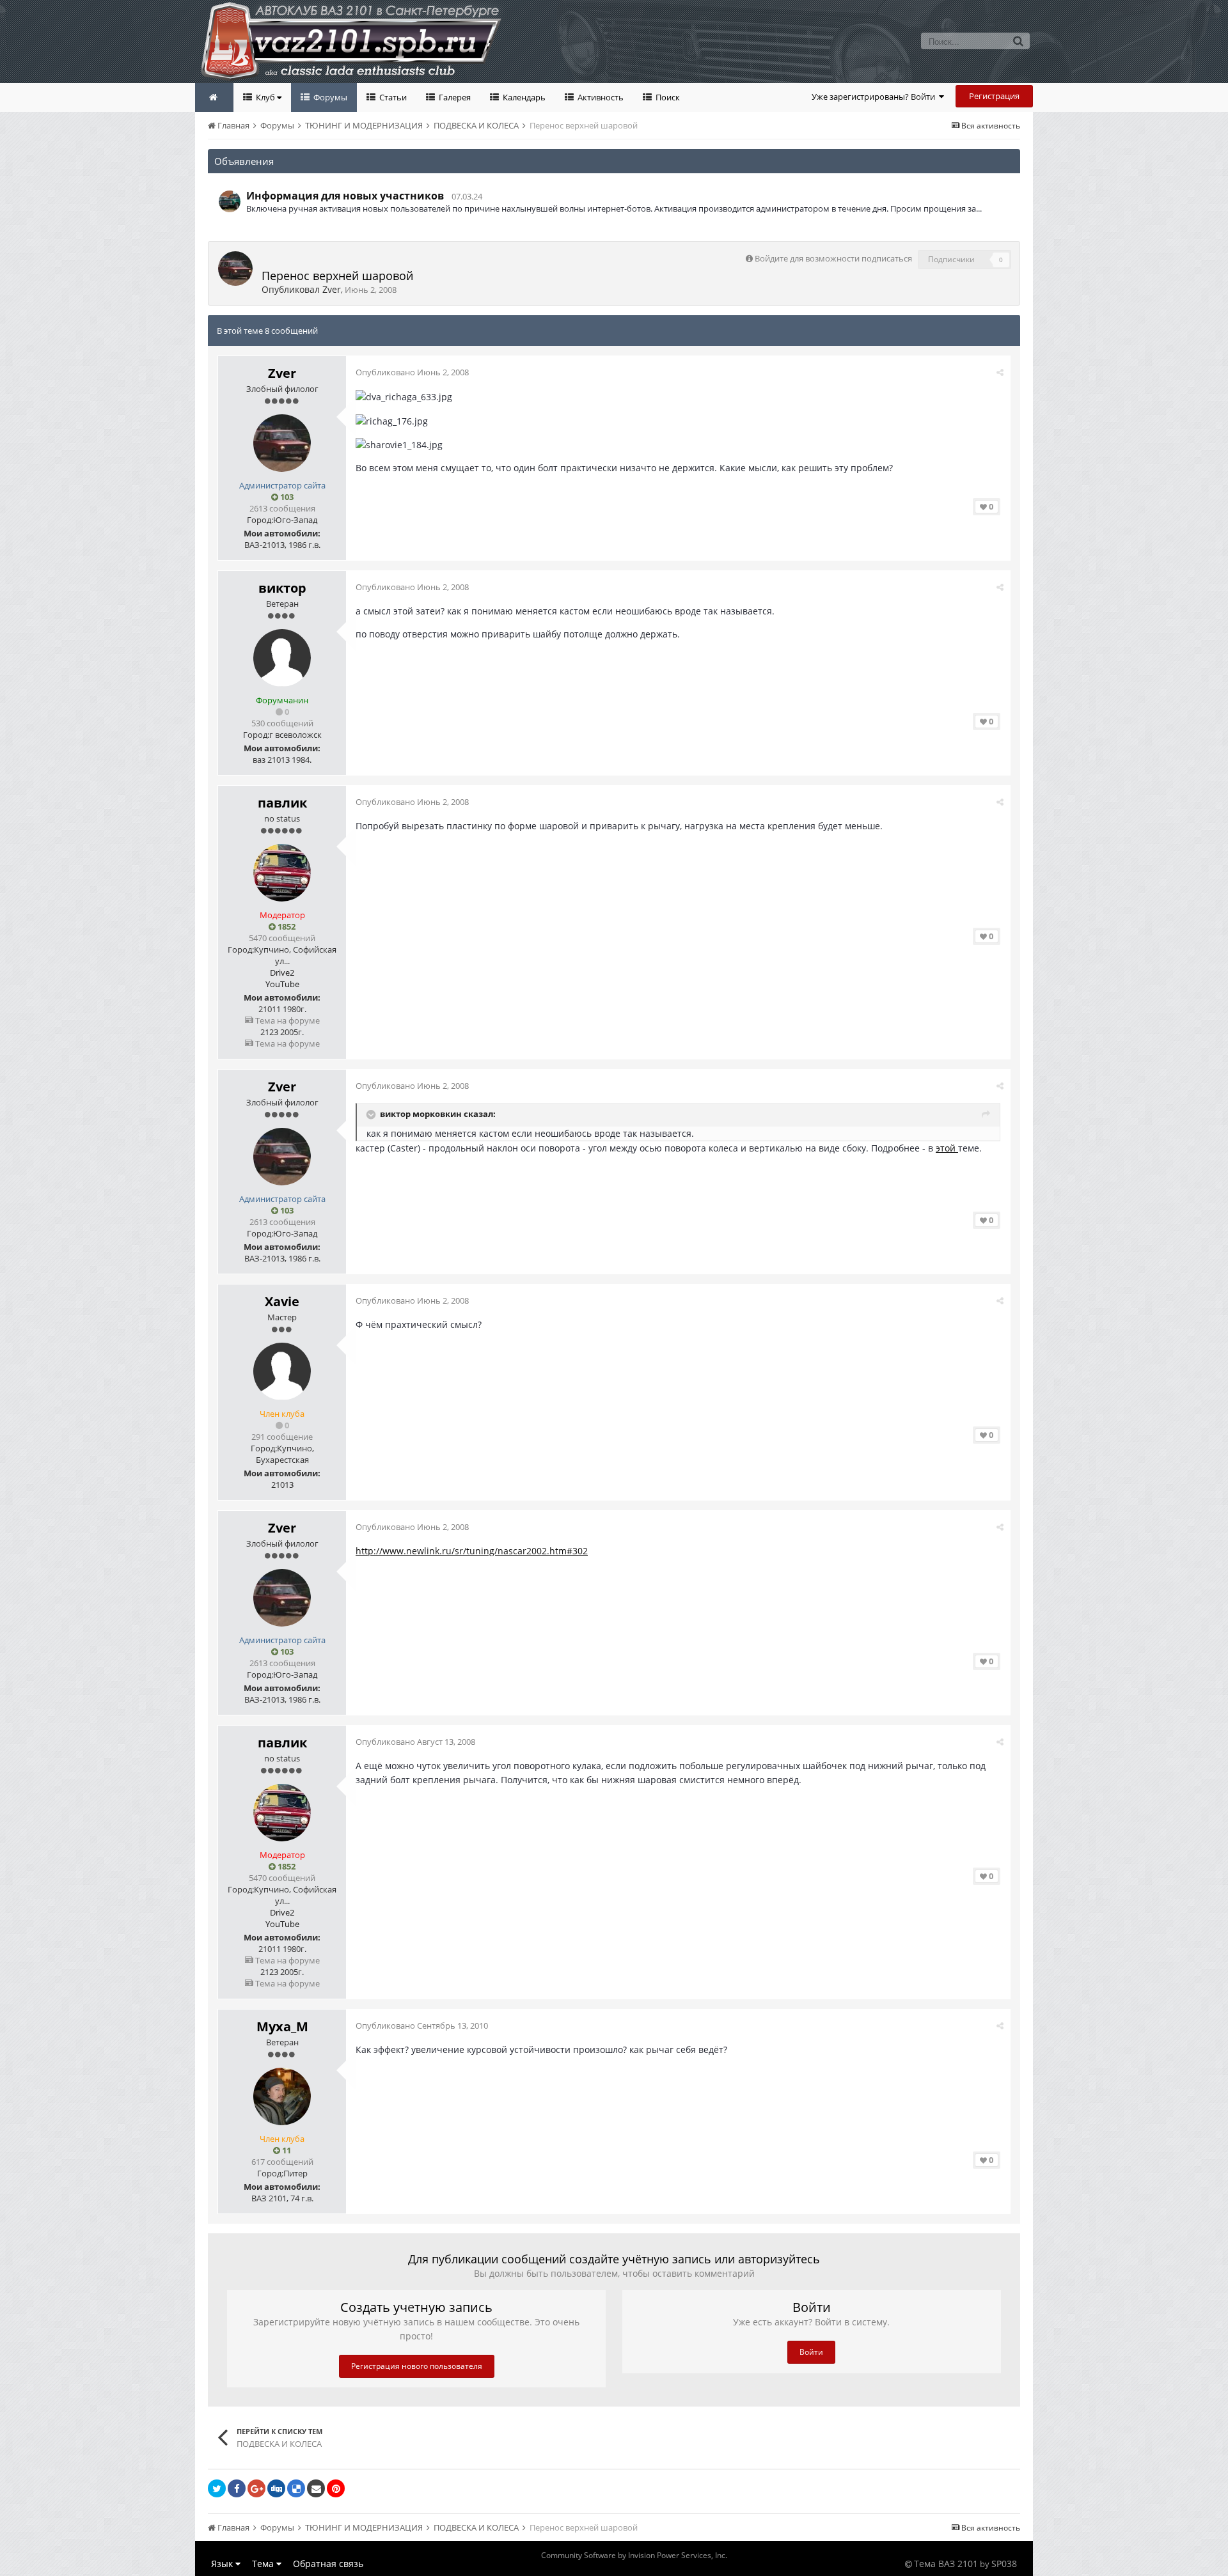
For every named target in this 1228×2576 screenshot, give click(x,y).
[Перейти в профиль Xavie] (282, 1371)
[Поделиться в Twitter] (217, 2488)
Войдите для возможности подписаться (833, 258)
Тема (264, 2564)
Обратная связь (328, 2564)
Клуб (265, 97)
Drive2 (282, 972)
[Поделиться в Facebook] (237, 2488)
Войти (811, 2352)
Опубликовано (412, 372)
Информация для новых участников (345, 196)
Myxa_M (282, 2026)
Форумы (329, 97)
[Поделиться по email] (316, 2488)
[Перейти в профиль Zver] (235, 269)
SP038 (1004, 2564)
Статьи (392, 97)
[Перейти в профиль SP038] (230, 201)
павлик (282, 803)
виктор (282, 588)
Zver (332, 289)
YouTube (282, 984)
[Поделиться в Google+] (256, 2488)
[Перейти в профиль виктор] (282, 658)
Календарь (523, 97)
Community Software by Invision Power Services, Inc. (634, 2555)
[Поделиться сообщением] (1000, 372)
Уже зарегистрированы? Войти (875, 97)
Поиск (667, 97)
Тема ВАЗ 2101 (946, 2564)
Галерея (454, 97)
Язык (223, 2564)
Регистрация (994, 96)
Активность (600, 97)
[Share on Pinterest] (336, 2488)
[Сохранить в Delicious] (296, 2488)
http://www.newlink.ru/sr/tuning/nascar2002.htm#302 (472, 1551)
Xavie (282, 1301)
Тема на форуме (287, 1020)
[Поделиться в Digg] (276, 2488)
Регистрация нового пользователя (417, 2366)
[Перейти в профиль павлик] (282, 873)
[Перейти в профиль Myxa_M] (282, 2096)
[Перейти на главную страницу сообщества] (214, 98)
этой (947, 1148)
